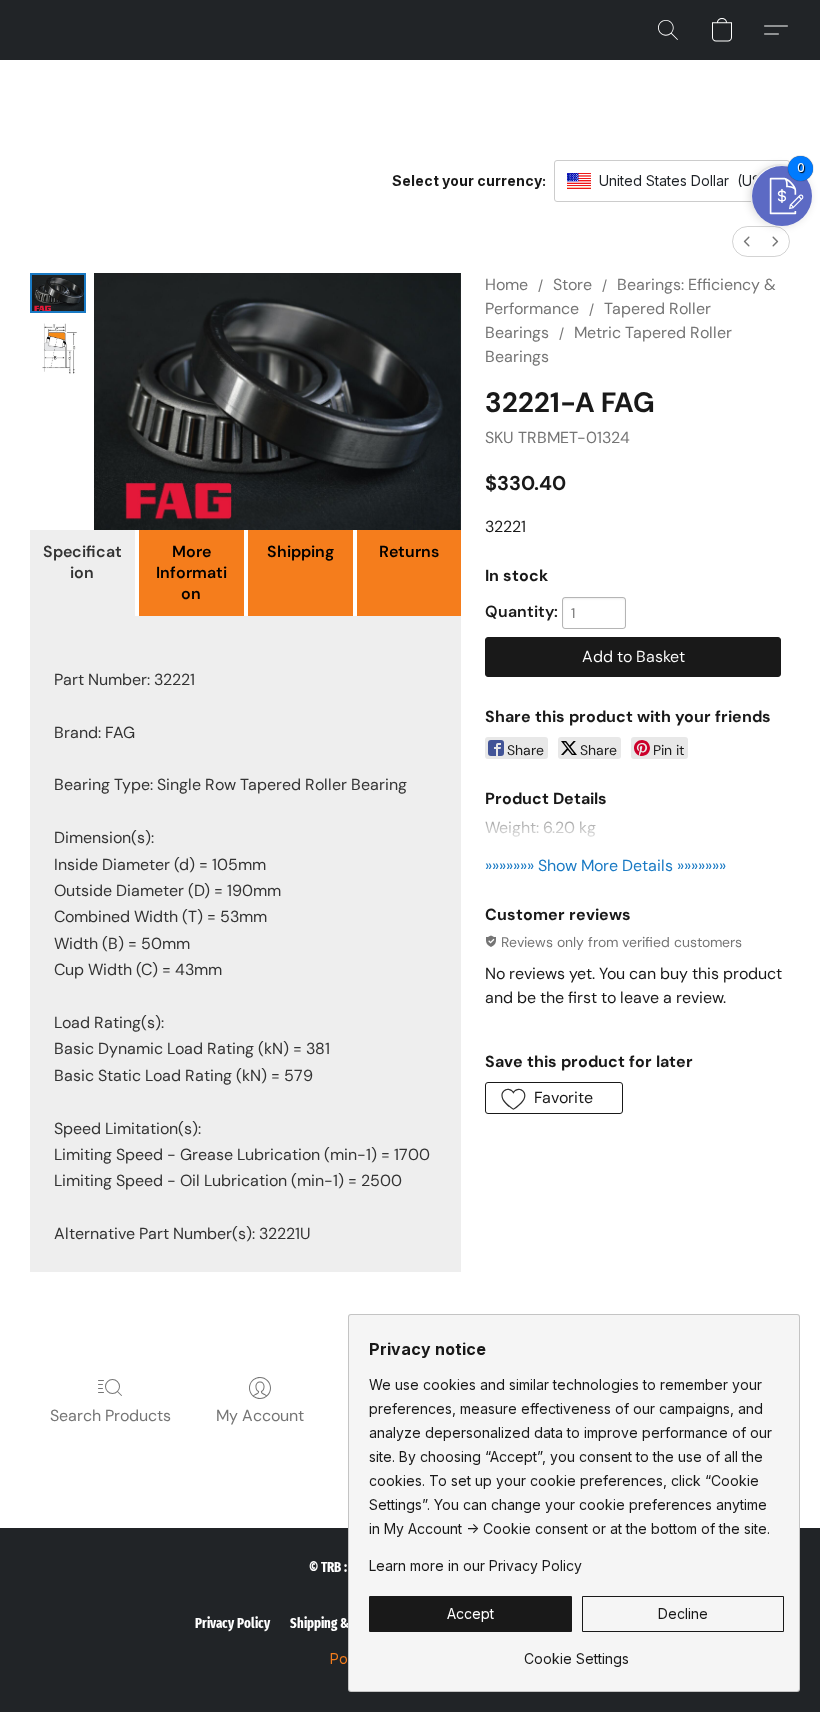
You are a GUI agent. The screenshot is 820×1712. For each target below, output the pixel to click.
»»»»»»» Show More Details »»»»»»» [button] (605, 865)
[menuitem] (747, 241)
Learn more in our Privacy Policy (475, 1565)
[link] (576, 1651)
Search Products (110, 1415)
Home (506, 284)
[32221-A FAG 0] (58, 293)
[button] (668, 30)
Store (572, 284)
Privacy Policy (232, 1623)
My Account (260, 1415)
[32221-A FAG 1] (58, 349)
